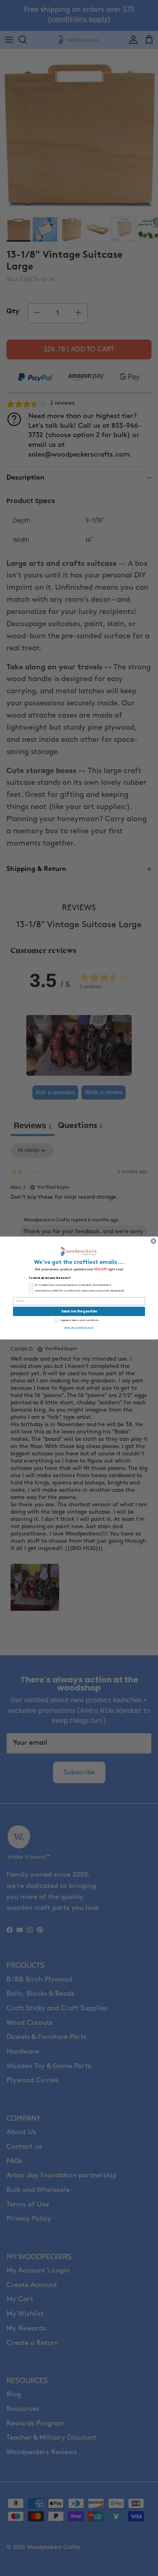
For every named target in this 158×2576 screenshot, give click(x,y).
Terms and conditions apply (79, 1327)
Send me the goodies (79, 1311)
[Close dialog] (154, 1241)
